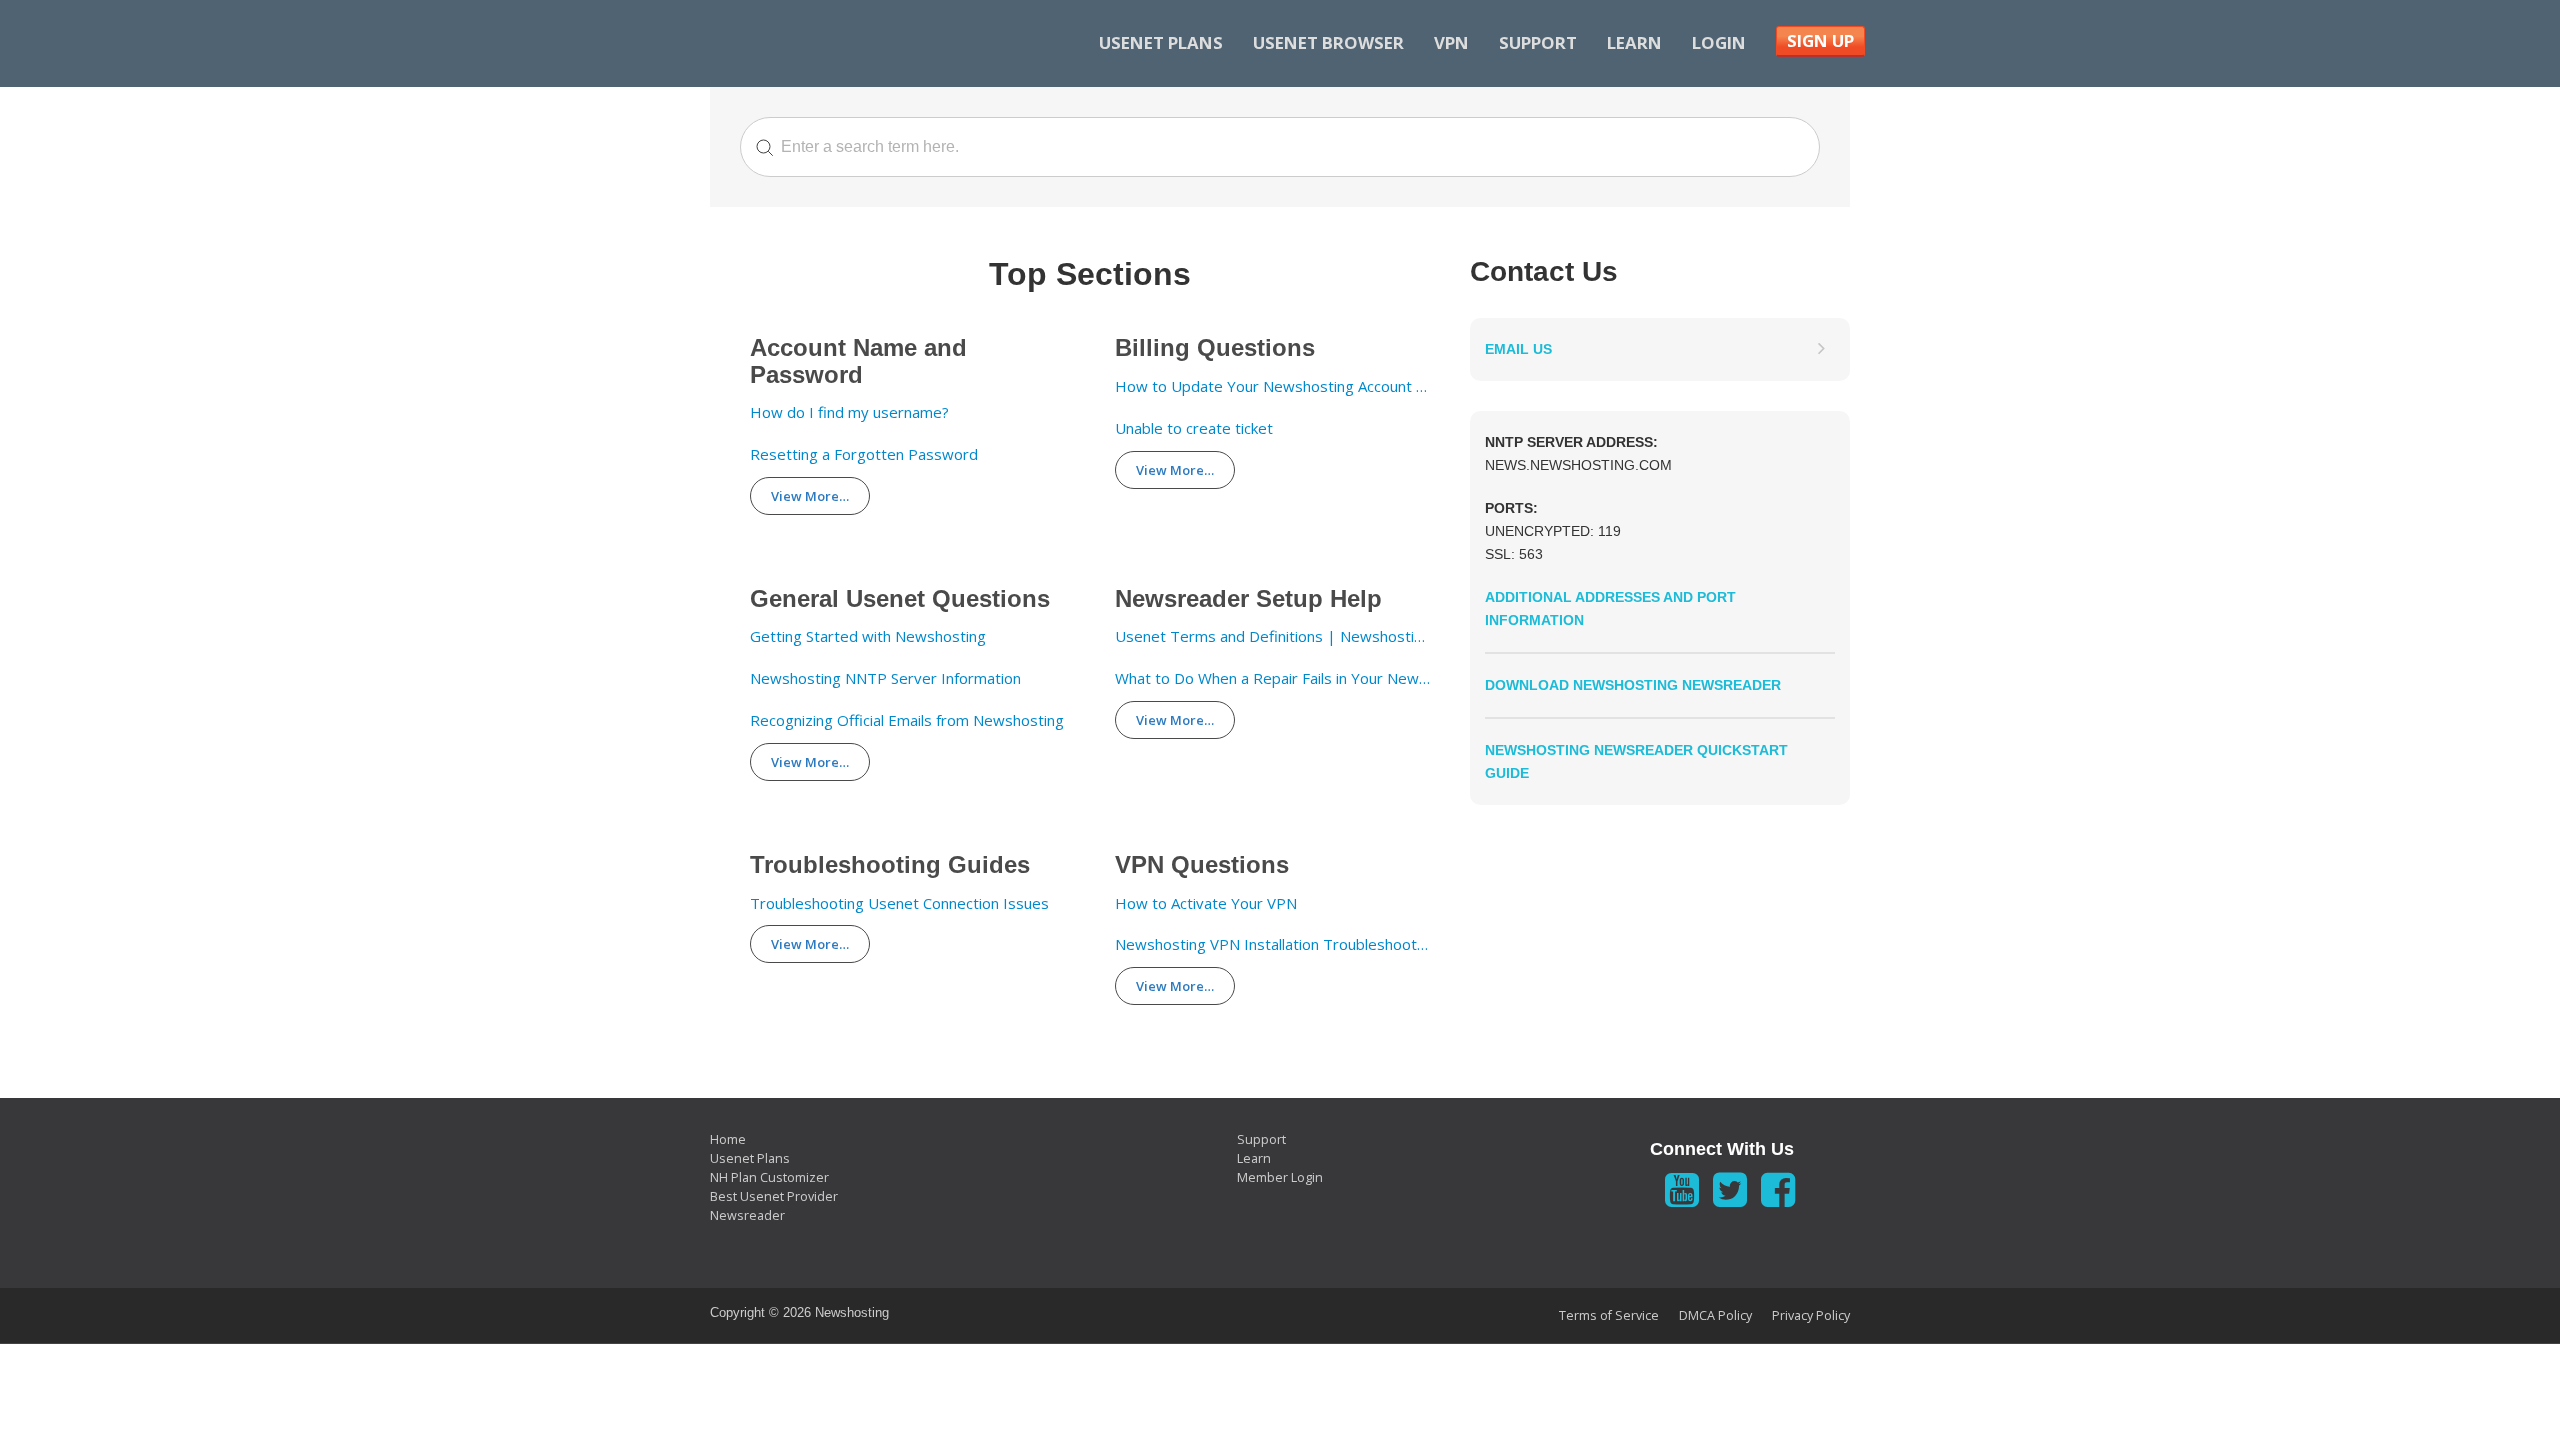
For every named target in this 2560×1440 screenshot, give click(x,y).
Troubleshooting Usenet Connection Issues (899, 903)
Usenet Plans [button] (1161, 42)
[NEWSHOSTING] (843, 43)
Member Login (1280, 1177)
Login (1719, 42)
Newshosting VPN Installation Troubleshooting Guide (1272, 944)
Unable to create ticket (1194, 428)
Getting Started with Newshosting (868, 636)
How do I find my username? (849, 412)
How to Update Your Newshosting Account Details (1272, 386)
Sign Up (1820, 40)
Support (1538, 42)
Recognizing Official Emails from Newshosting (907, 720)
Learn (1254, 1158)
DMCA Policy (1715, 1315)
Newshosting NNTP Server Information (885, 678)
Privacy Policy (1811, 1315)
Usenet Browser (1328, 42)
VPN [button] (1451, 42)
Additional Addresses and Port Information (1610, 608)
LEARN (1634, 42)
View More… (810, 496)
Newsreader (747, 1215)
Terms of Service (1609, 1315)
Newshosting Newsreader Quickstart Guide (1636, 761)
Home (728, 1139)
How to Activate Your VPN (1206, 903)
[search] (1280, 147)
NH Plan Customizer (769, 1177)
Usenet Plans (750, 1158)
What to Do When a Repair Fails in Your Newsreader (1272, 678)
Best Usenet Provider (774, 1196)
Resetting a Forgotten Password (864, 454)
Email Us (1518, 349)
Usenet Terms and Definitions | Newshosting (1272, 636)
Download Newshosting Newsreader (1633, 685)
